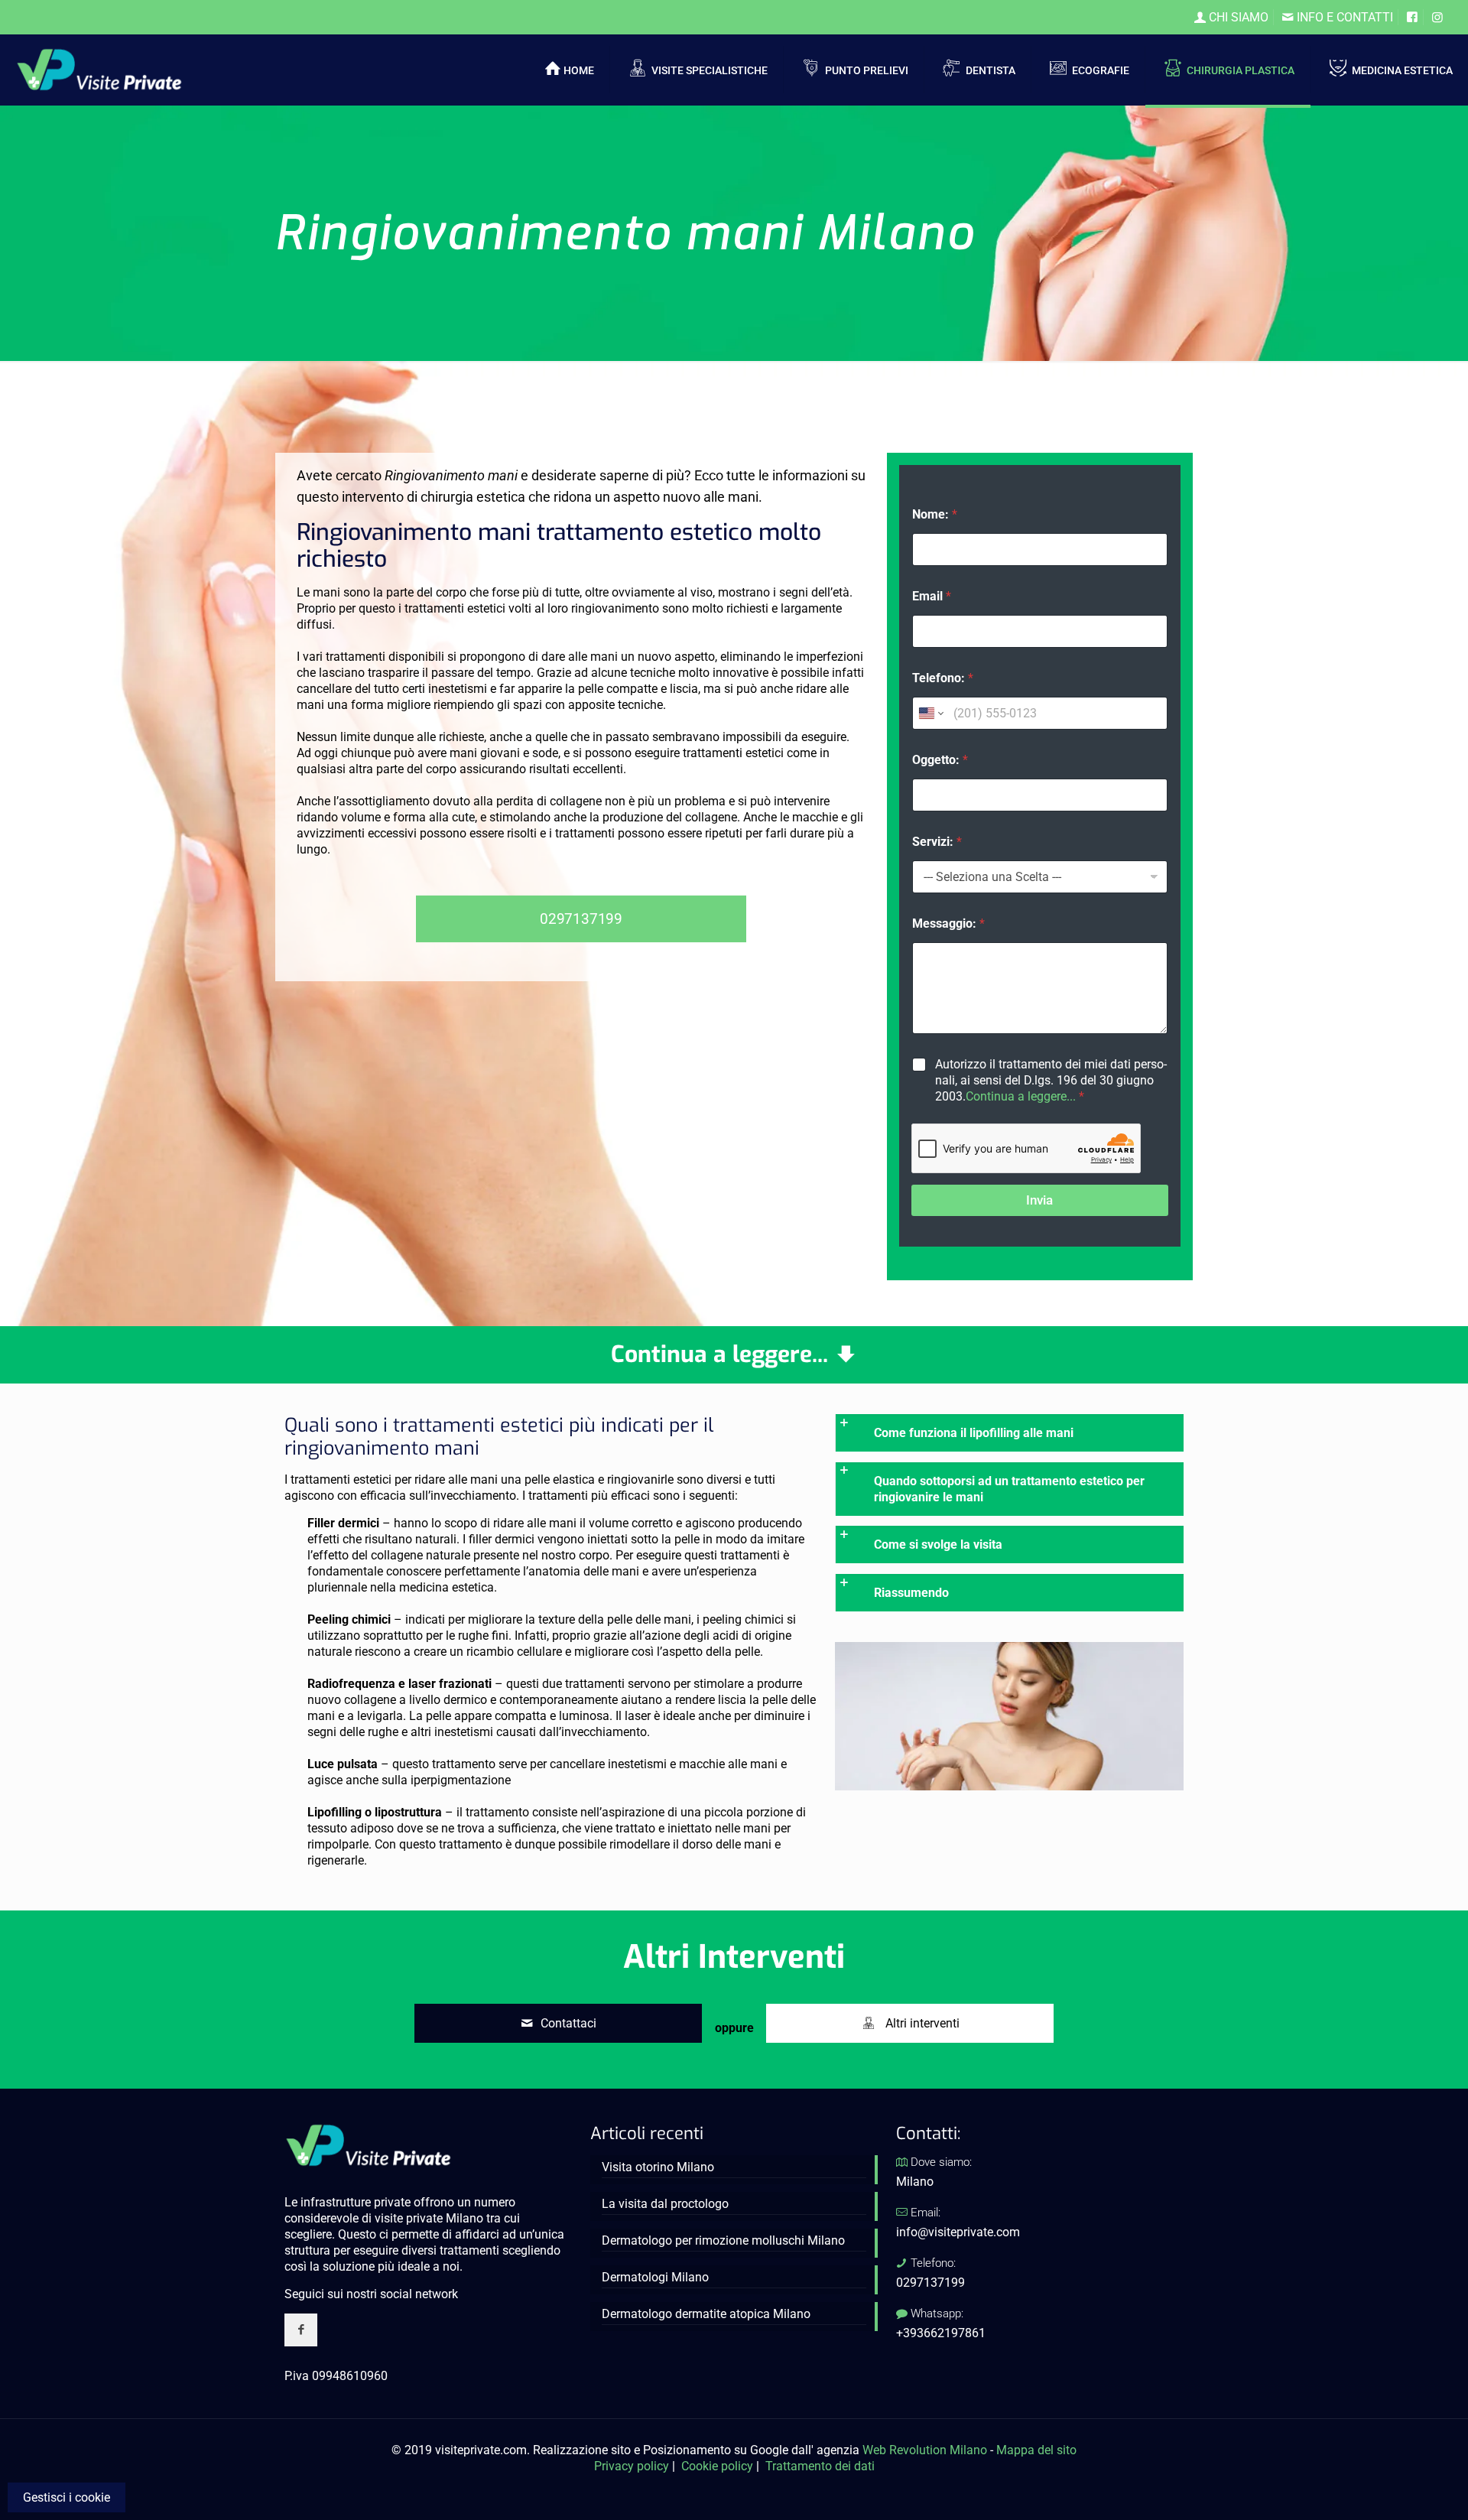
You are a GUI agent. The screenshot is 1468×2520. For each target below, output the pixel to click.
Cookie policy (717, 2466)
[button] (1009, 1433)
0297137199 (930, 2283)
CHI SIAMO (1237, 17)
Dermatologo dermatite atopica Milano (706, 2314)
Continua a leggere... (1021, 1096)
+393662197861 (941, 2333)
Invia (1039, 1200)
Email (932, 596)
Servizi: (937, 842)
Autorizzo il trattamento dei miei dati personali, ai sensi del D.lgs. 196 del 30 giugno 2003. (1051, 1080)
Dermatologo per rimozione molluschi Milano (723, 2240)
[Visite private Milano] (99, 69)
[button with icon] (301, 2330)
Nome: (935, 514)
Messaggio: (948, 923)
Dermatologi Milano (655, 2277)
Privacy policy (632, 2466)
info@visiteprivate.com (958, 2232)
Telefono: (943, 678)
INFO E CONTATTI (1343, 17)
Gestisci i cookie (67, 2497)
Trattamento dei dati (820, 2466)
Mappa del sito (1036, 2450)
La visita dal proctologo (665, 2204)
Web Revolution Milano (925, 2450)
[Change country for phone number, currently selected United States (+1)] (930, 713)
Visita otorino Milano (658, 2167)
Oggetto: (940, 760)
